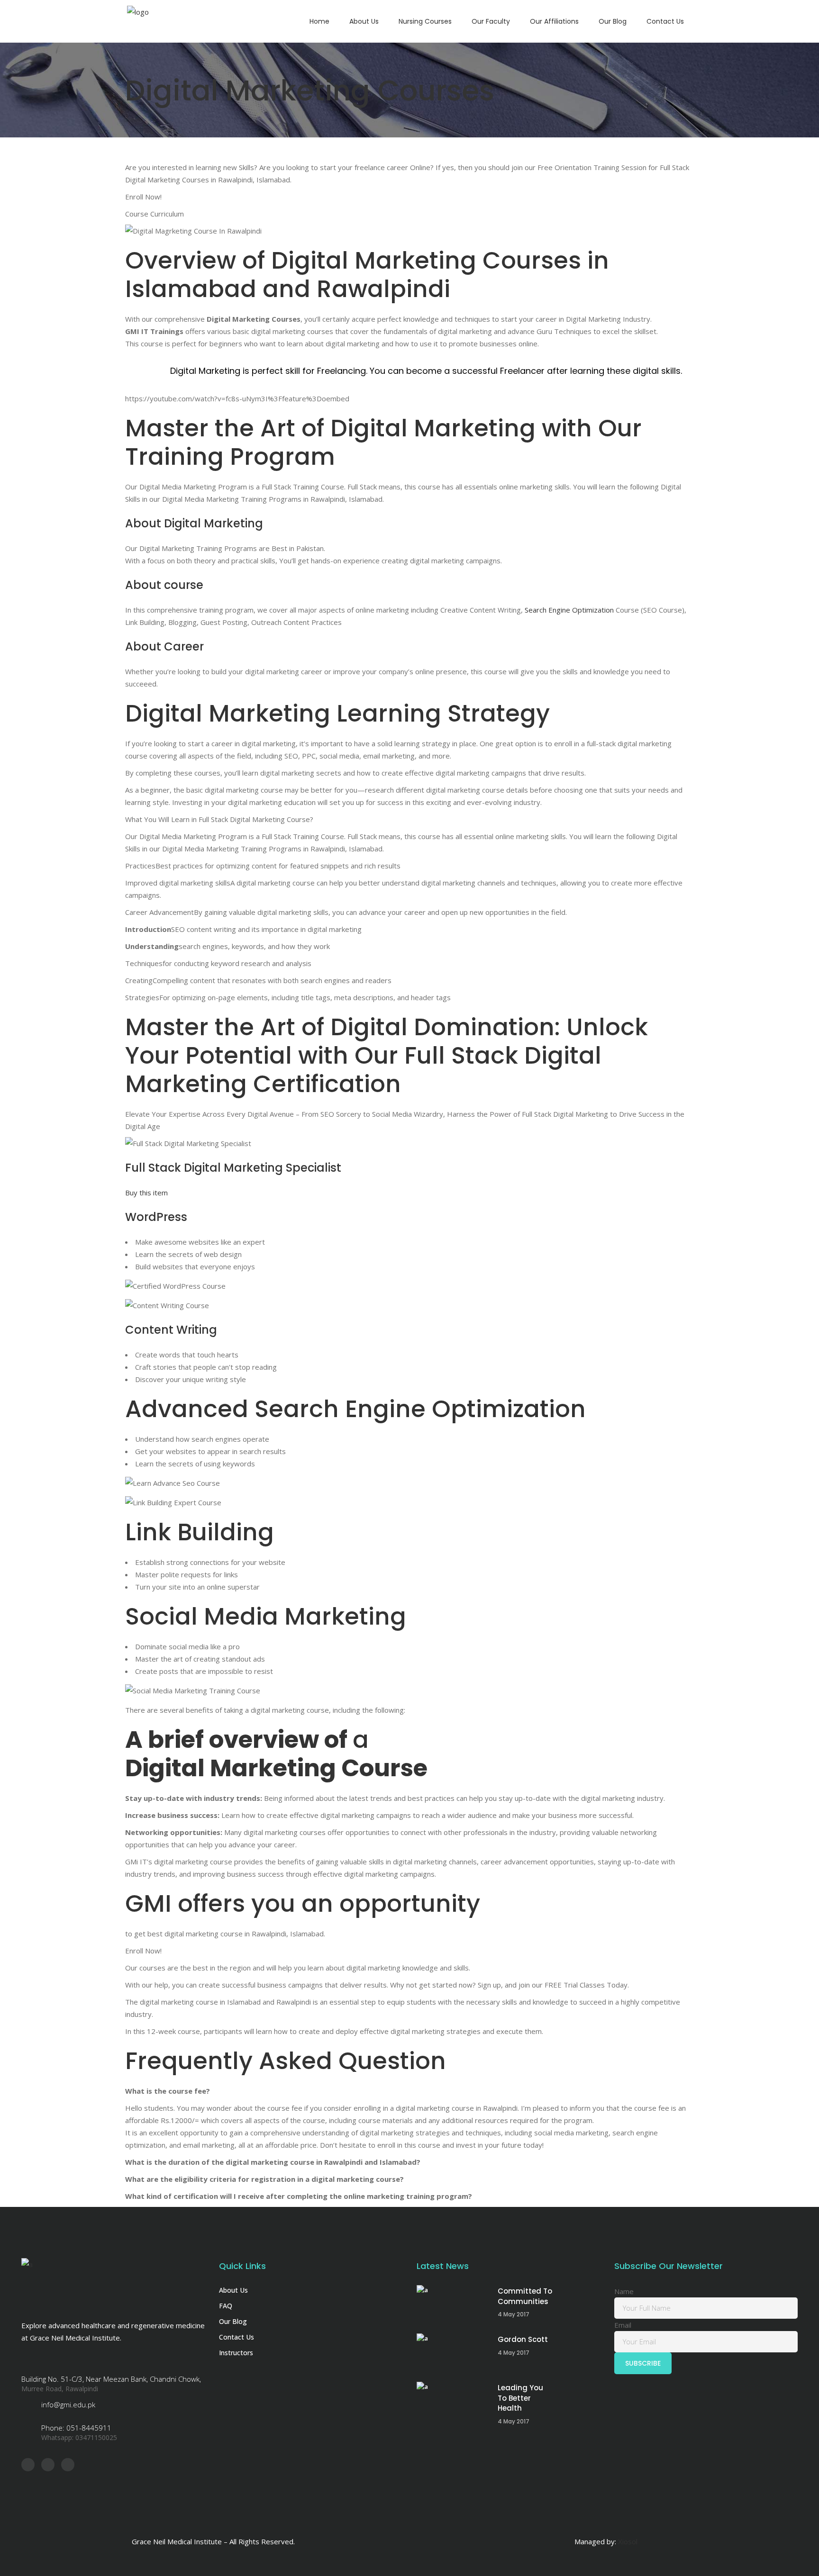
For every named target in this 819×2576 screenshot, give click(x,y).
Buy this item (147, 1193)
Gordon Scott (523, 2339)
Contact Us (237, 2337)
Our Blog (233, 2321)
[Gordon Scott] (452, 2354)
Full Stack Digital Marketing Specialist (233, 1168)
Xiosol (628, 2541)
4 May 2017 (514, 2314)
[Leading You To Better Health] (452, 2402)
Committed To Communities (525, 2296)
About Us (233, 2290)
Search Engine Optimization (569, 610)
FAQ (226, 2306)
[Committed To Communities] (452, 2305)
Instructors (236, 2353)
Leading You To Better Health (520, 2398)
